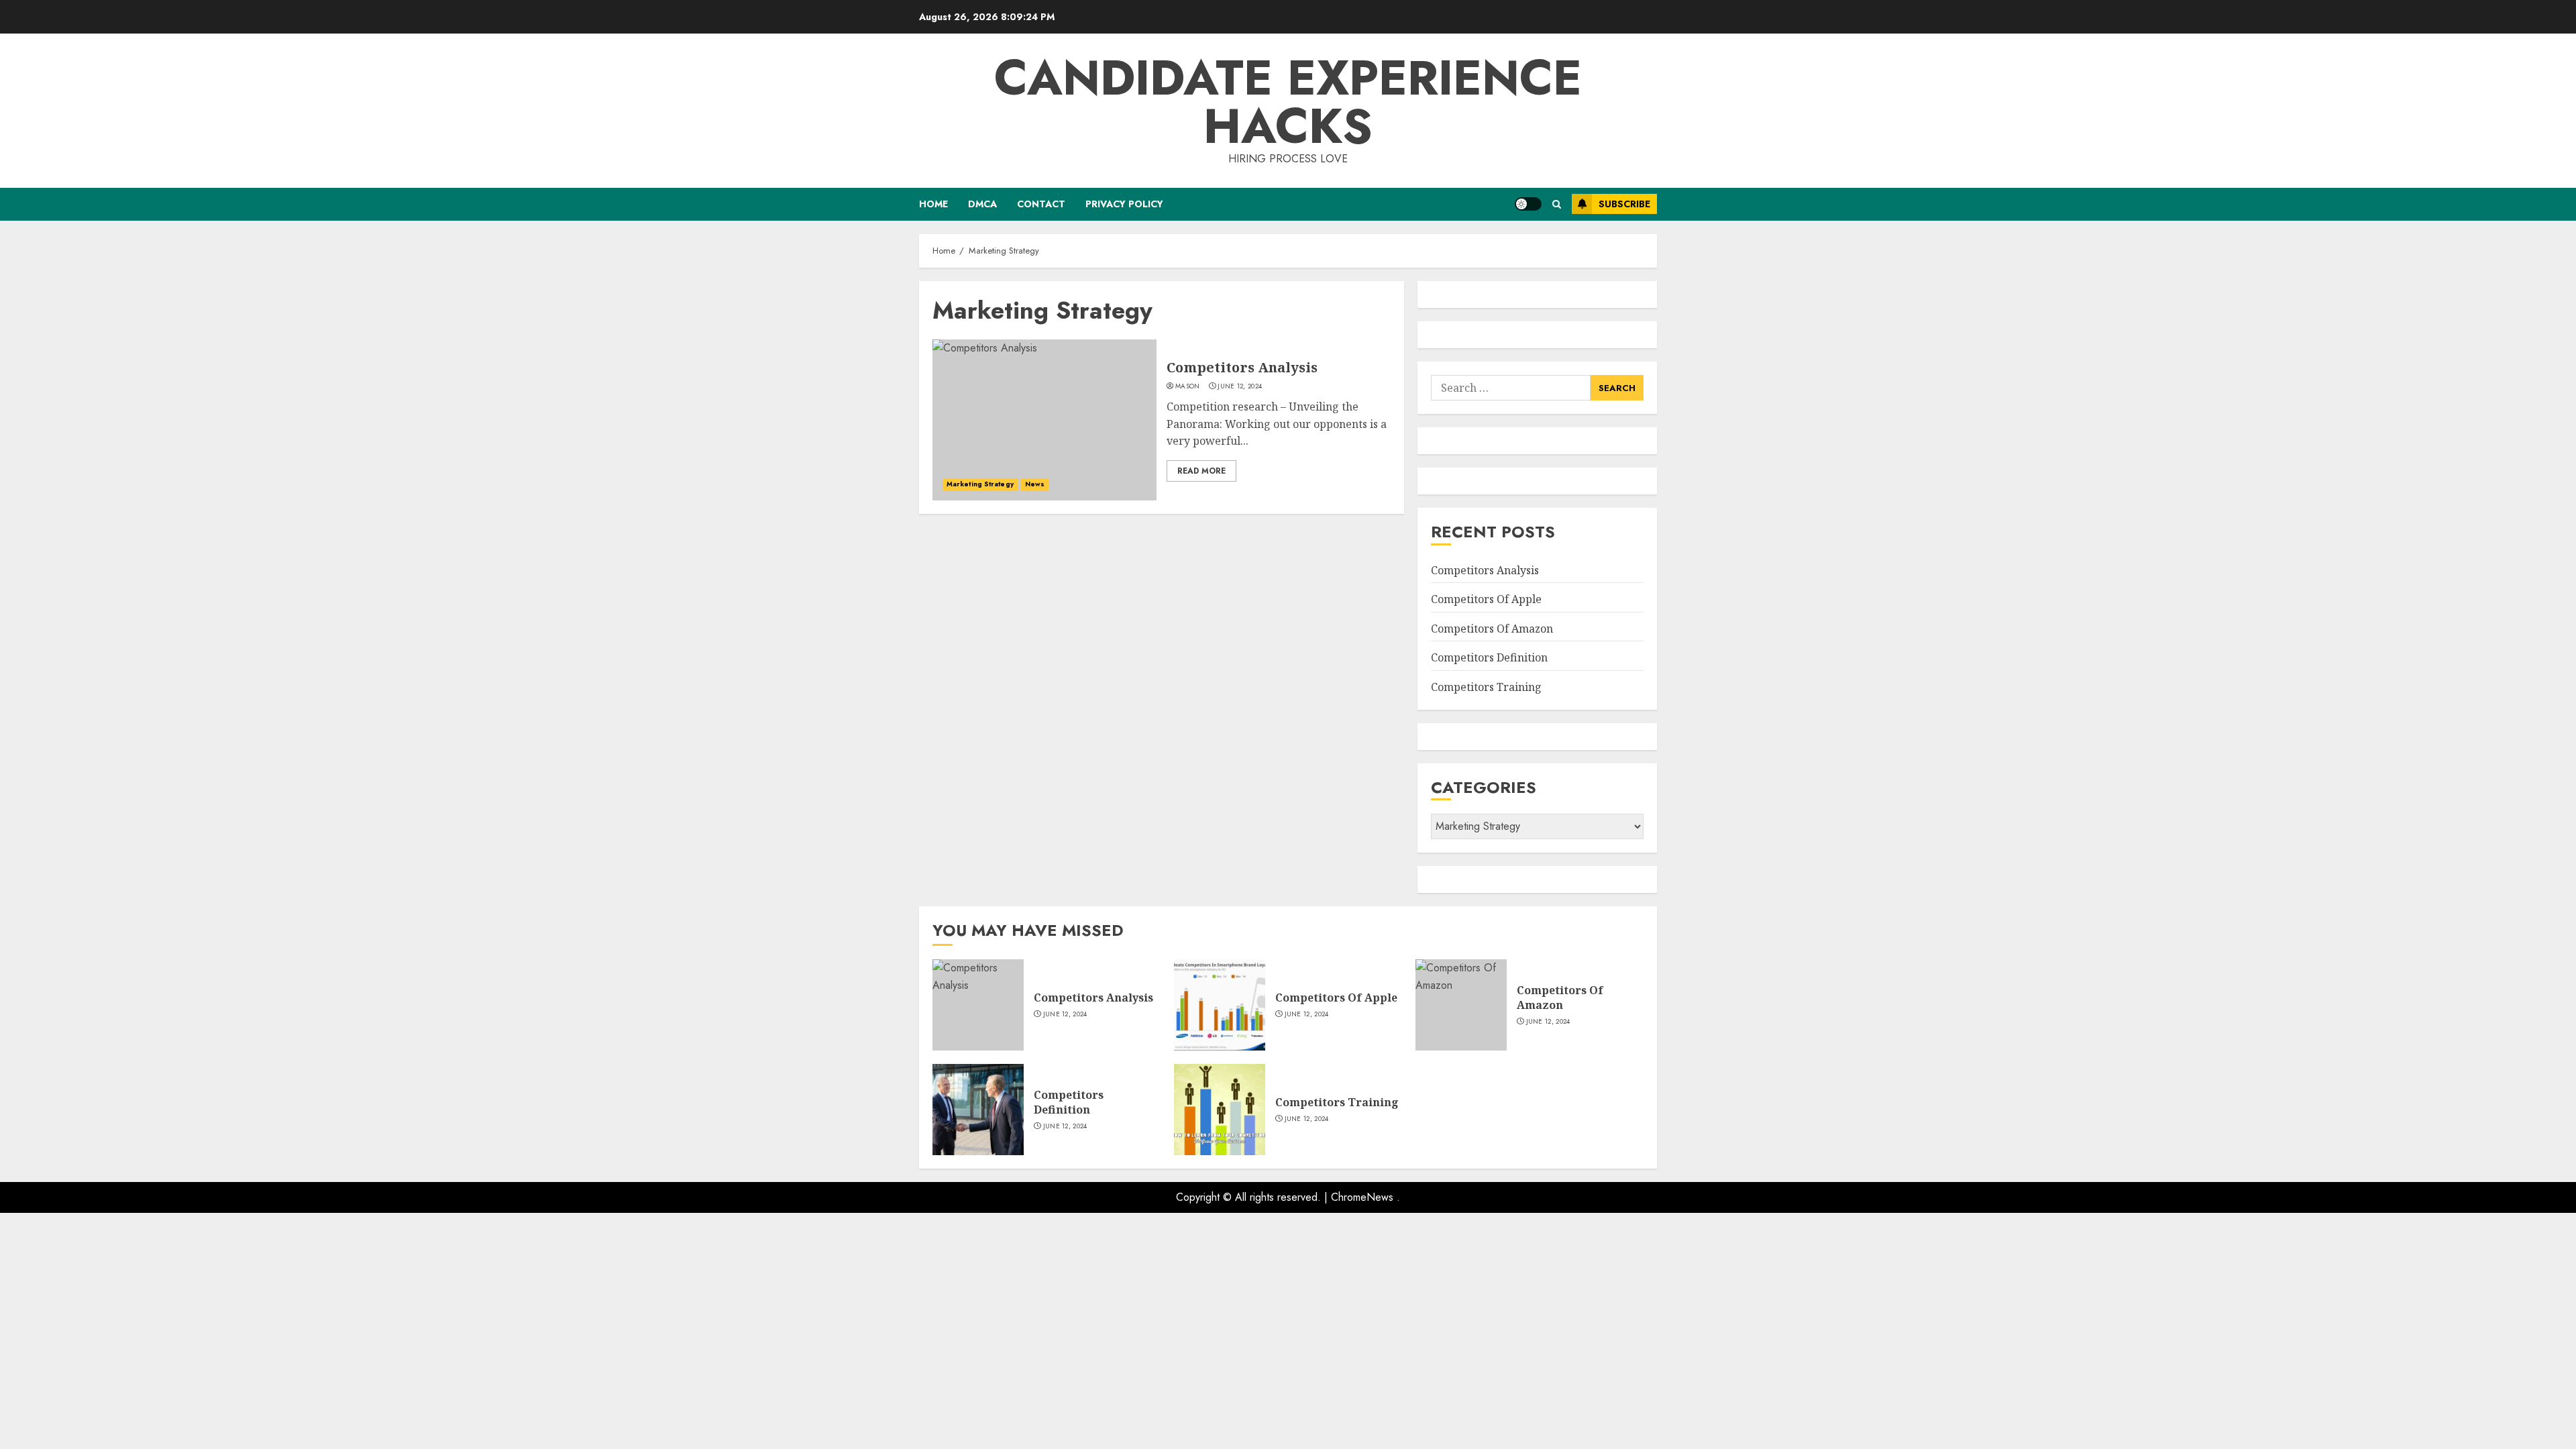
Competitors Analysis (1242, 367)
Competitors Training (1486, 687)
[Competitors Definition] (978, 1110)
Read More (1201, 471)
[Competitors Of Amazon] (1461, 1005)
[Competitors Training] (1220, 1110)
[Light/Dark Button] (1528, 204)
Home (933, 204)
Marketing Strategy (980, 484)
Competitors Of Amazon (1492, 629)
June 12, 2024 (1240, 386)
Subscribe (1624, 204)
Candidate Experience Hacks (1288, 102)
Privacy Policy (1124, 204)
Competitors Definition (1489, 657)
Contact (1041, 204)
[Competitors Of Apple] (1220, 1005)
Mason (1188, 386)
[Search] (1557, 204)
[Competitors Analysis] (1044, 420)
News (1035, 484)
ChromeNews (1362, 1197)
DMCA (982, 204)
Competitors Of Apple (1486, 599)
